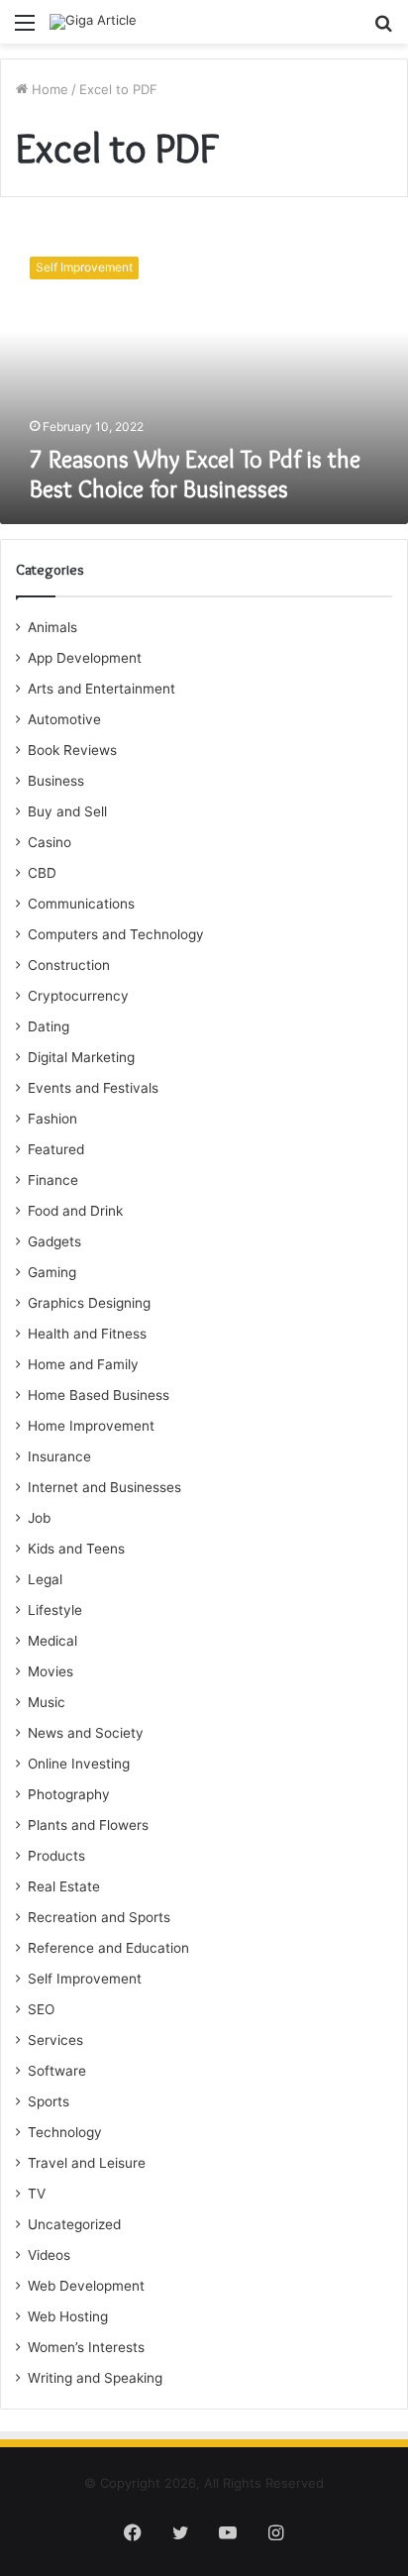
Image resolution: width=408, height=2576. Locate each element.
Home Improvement (91, 1426)
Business (56, 781)
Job (39, 1518)
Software (57, 2071)
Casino (50, 842)
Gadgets (54, 1241)
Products (56, 1856)
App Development (85, 658)
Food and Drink (75, 1211)
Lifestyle (55, 1610)
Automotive (64, 719)
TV (37, 2194)
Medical (52, 1641)
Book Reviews (72, 750)
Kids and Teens (76, 1549)
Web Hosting (68, 2316)
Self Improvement (85, 1979)
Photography (69, 1794)
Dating (49, 1026)
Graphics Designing (89, 1303)
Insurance (59, 1456)
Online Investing (79, 1764)
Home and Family (83, 1364)
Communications (81, 904)
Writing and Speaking (95, 2378)
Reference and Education (108, 1948)
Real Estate (64, 1886)
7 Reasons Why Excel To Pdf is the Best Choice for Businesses (195, 474)
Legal (45, 1579)
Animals (52, 627)
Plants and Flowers (88, 1825)
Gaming (52, 1272)
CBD (42, 873)
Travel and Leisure (87, 2163)
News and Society (86, 1733)
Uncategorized (74, 2224)
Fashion (52, 1119)
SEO (41, 2009)
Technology (65, 2132)
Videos (49, 2255)
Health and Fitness (87, 1334)
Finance (53, 1180)
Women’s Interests (86, 2347)
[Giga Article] (93, 22)
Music (47, 1702)
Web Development (86, 2286)
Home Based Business (99, 1395)
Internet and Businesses (104, 1487)
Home (48, 89)
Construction (69, 965)
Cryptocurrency (78, 996)
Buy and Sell (67, 811)
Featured (56, 1149)
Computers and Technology (116, 934)
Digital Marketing (81, 1057)
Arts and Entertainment (102, 689)
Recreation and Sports (99, 1917)
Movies (51, 1671)
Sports (49, 2101)
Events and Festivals (93, 1088)
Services (55, 2040)
